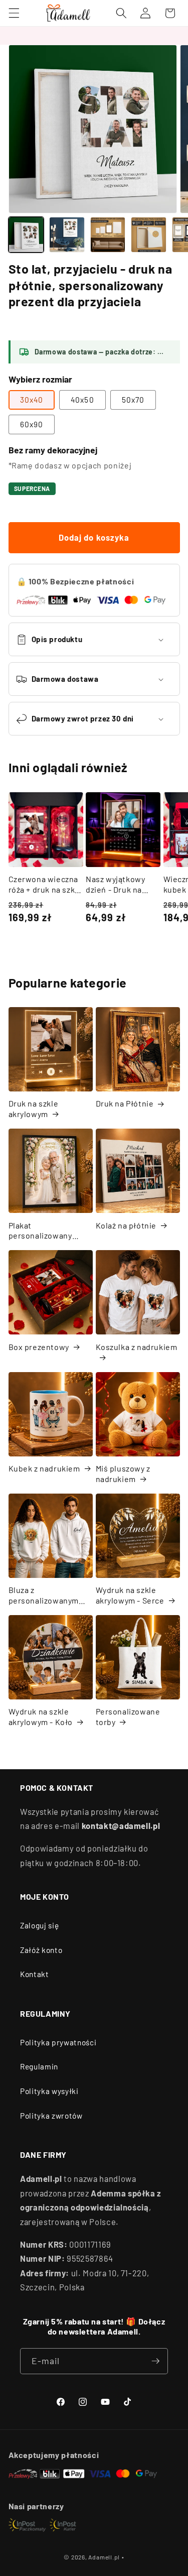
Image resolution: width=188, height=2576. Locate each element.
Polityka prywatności (58, 2042)
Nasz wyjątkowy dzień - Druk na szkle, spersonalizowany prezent (120, 885)
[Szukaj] (121, 13)
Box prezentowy (39, 1347)
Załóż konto (41, 1950)
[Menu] (14, 13)
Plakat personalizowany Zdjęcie (40, 1231)
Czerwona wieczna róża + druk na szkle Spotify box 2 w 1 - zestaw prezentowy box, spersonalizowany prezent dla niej (45, 885)
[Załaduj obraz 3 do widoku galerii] (108, 235)
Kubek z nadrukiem (44, 1468)
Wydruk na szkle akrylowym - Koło (41, 1716)
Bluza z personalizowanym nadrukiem (44, 1596)
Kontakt (35, 1974)
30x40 (32, 400)
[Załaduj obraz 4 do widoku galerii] (149, 235)
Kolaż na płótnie (126, 1225)
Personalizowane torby (128, 1716)
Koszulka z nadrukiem (137, 1347)
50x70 (133, 400)
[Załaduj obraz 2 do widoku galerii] (67, 235)
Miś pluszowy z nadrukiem (123, 1474)
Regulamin (39, 2066)
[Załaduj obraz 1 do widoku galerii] (26, 235)
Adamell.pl (104, 2557)
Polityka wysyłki (49, 2091)
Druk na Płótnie (125, 1103)
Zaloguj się (39, 1925)
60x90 (32, 424)
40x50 (82, 400)
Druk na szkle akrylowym (34, 1109)
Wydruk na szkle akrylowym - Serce (130, 1595)
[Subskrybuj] (155, 2361)
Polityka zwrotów (51, 2116)
